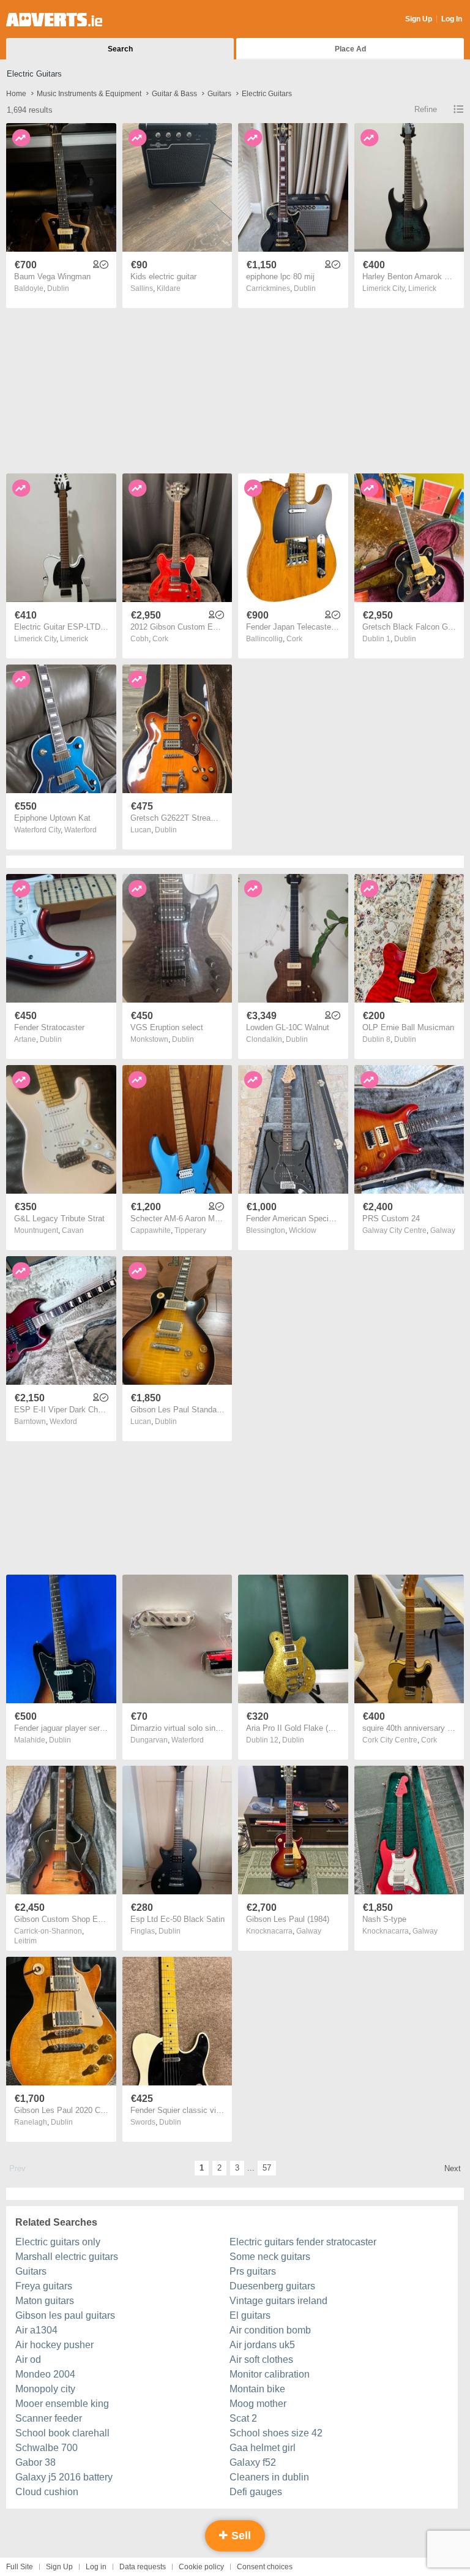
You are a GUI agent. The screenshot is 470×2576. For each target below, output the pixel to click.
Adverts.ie (54, 20)
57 (267, 2168)
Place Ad (350, 49)
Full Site (20, 2567)
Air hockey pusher (54, 2345)
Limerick (422, 288)
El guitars (250, 2315)
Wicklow (303, 1230)
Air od (28, 2359)
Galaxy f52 (253, 2462)
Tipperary (190, 1230)
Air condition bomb (270, 2330)
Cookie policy (201, 2567)
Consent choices (265, 2567)
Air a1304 (36, 2330)
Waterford (80, 830)
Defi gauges (256, 2492)
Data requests (143, 2567)
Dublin (58, 288)
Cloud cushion (47, 2492)
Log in (96, 2567)
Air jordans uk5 (262, 2345)
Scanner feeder (49, 2418)
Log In (452, 19)
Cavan (73, 1230)
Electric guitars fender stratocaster (303, 2242)
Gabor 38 (35, 2462)
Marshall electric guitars (67, 2257)
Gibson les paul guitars (65, 2315)
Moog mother (258, 2404)
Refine (426, 109)
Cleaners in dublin (269, 2477)
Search (120, 49)
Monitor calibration (270, 2374)
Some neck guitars (270, 2257)
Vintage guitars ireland (278, 2301)
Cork (160, 639)
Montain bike (257, 2389)
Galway (443, 1230)
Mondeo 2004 (45, 2374)
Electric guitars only (58, 2242)
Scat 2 (243, 2418)
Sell (240, 2536)
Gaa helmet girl (263, 2448)
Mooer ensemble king (62, 2404)
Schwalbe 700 (47, 2448)
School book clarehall (62, 2433)
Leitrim (25, 1941)
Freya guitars (44, 2286)
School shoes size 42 (276, 2433)
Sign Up (419, 19)
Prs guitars (253, 2271)
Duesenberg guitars (272, 2286)
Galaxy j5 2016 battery (64, 2477)
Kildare (169, 288)
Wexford (63, 1422)
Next (453, 2168)
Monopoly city (45, 2389)
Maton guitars (45, 2301)
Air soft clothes (261, 2359)
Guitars (31, 2271)
